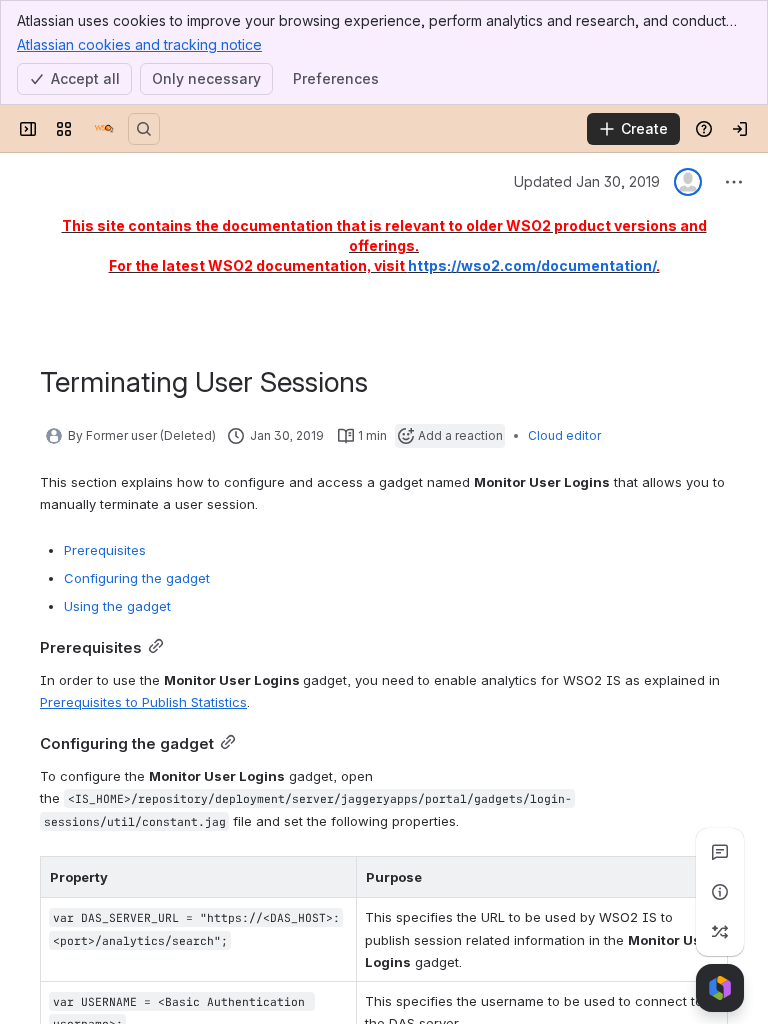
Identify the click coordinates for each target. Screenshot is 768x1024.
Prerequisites (105, 550)
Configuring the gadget (137, 578)
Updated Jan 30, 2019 (587, 181)
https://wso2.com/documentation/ (532, 265)
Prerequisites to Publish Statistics (143, 702)
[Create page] (720, 932)
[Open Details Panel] (720, 892)
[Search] (144, 129)
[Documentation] (104, 129)
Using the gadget (117, 606)
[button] (336, 877)
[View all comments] (720, 852)
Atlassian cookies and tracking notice (139, 44)
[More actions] (734, 182)
